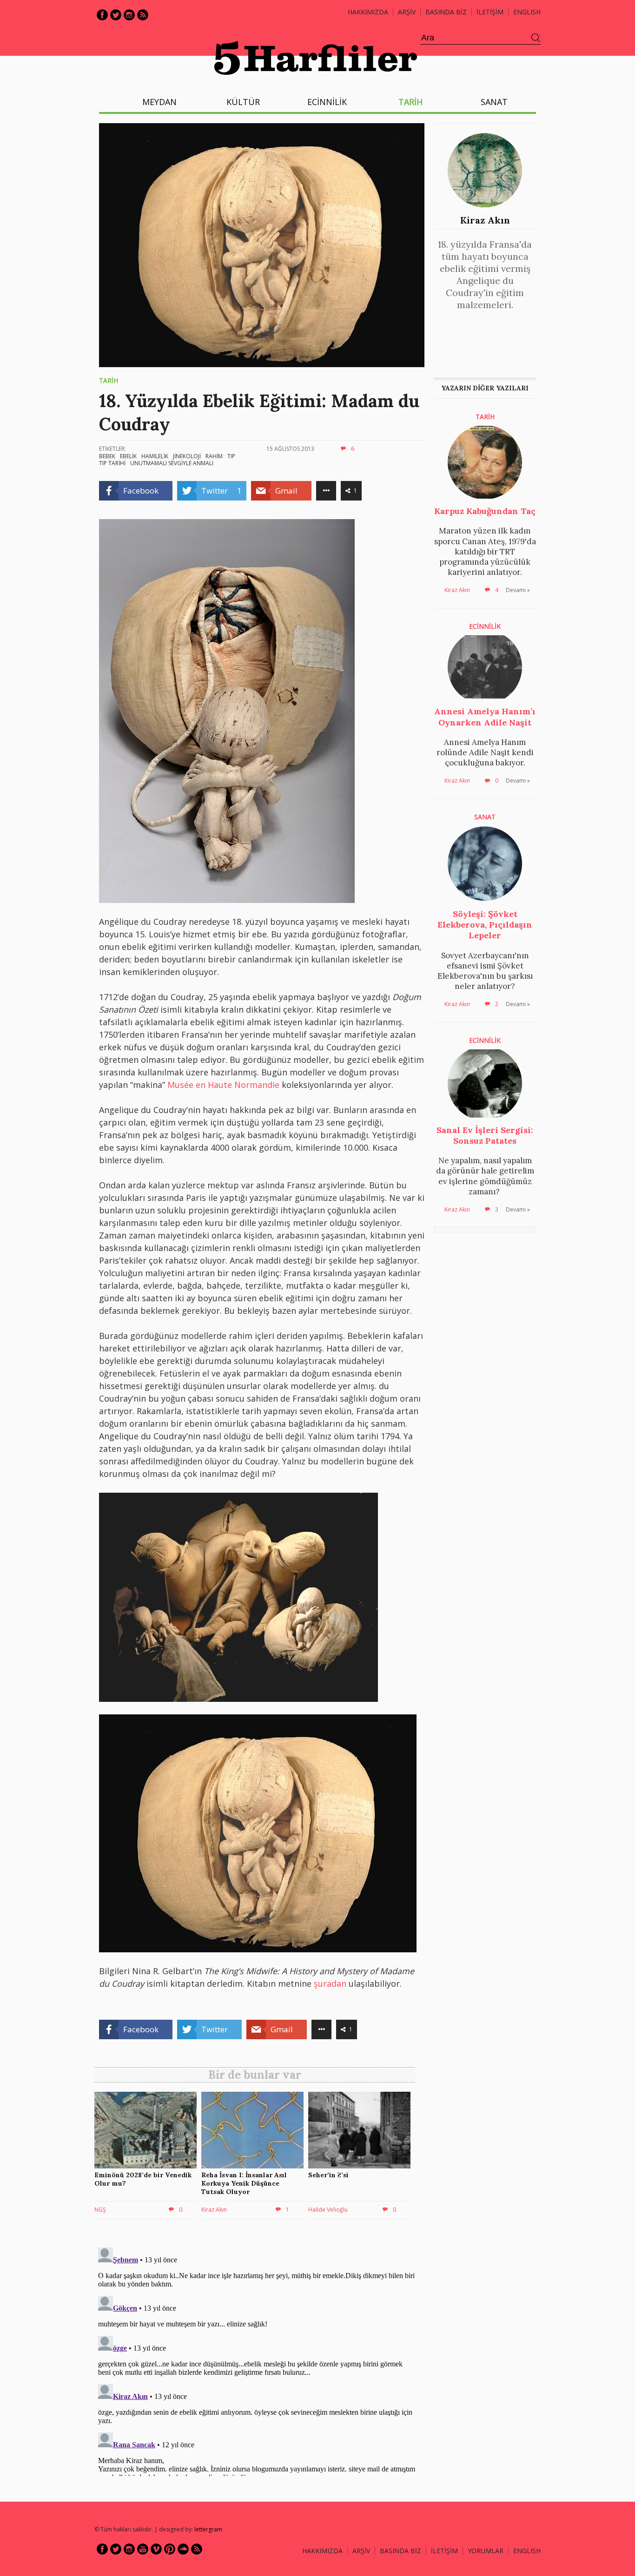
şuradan (331, 1983)
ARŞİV (407, 12)
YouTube (143, 2549)
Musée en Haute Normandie (223, 1085)
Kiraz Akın (485, 220)
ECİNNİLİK (327, 102)
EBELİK (128, 456)
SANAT (494, 102)
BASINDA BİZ (446, 12)
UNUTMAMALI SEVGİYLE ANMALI (172, 463)
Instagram (129, 15)
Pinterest (170, 2549)
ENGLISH (527, 12)
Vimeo (156, 2549)
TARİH (410, 102)
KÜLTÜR (243, 102)
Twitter (116, 15)
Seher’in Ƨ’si (328, 2175)
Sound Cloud (183, 2549)
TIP (231, 456)
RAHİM (214, 456)
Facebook (102, 15)
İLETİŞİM (490, 12)
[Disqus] (257, 2360)
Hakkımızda (368, 12)
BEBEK (107, 456)
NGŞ (100, 2210)
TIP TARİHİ (112, 463)
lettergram (208, 2529)
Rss (143, 15)
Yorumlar (486, 2551)
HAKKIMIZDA (322, 2551)
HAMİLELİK (155, 456)
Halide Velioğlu (328, 2210)
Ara (536, 38)
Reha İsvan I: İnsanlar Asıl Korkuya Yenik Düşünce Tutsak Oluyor (244, 2183)
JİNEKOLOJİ (187, 456)
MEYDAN (159, 102)
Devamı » (518, 590)
